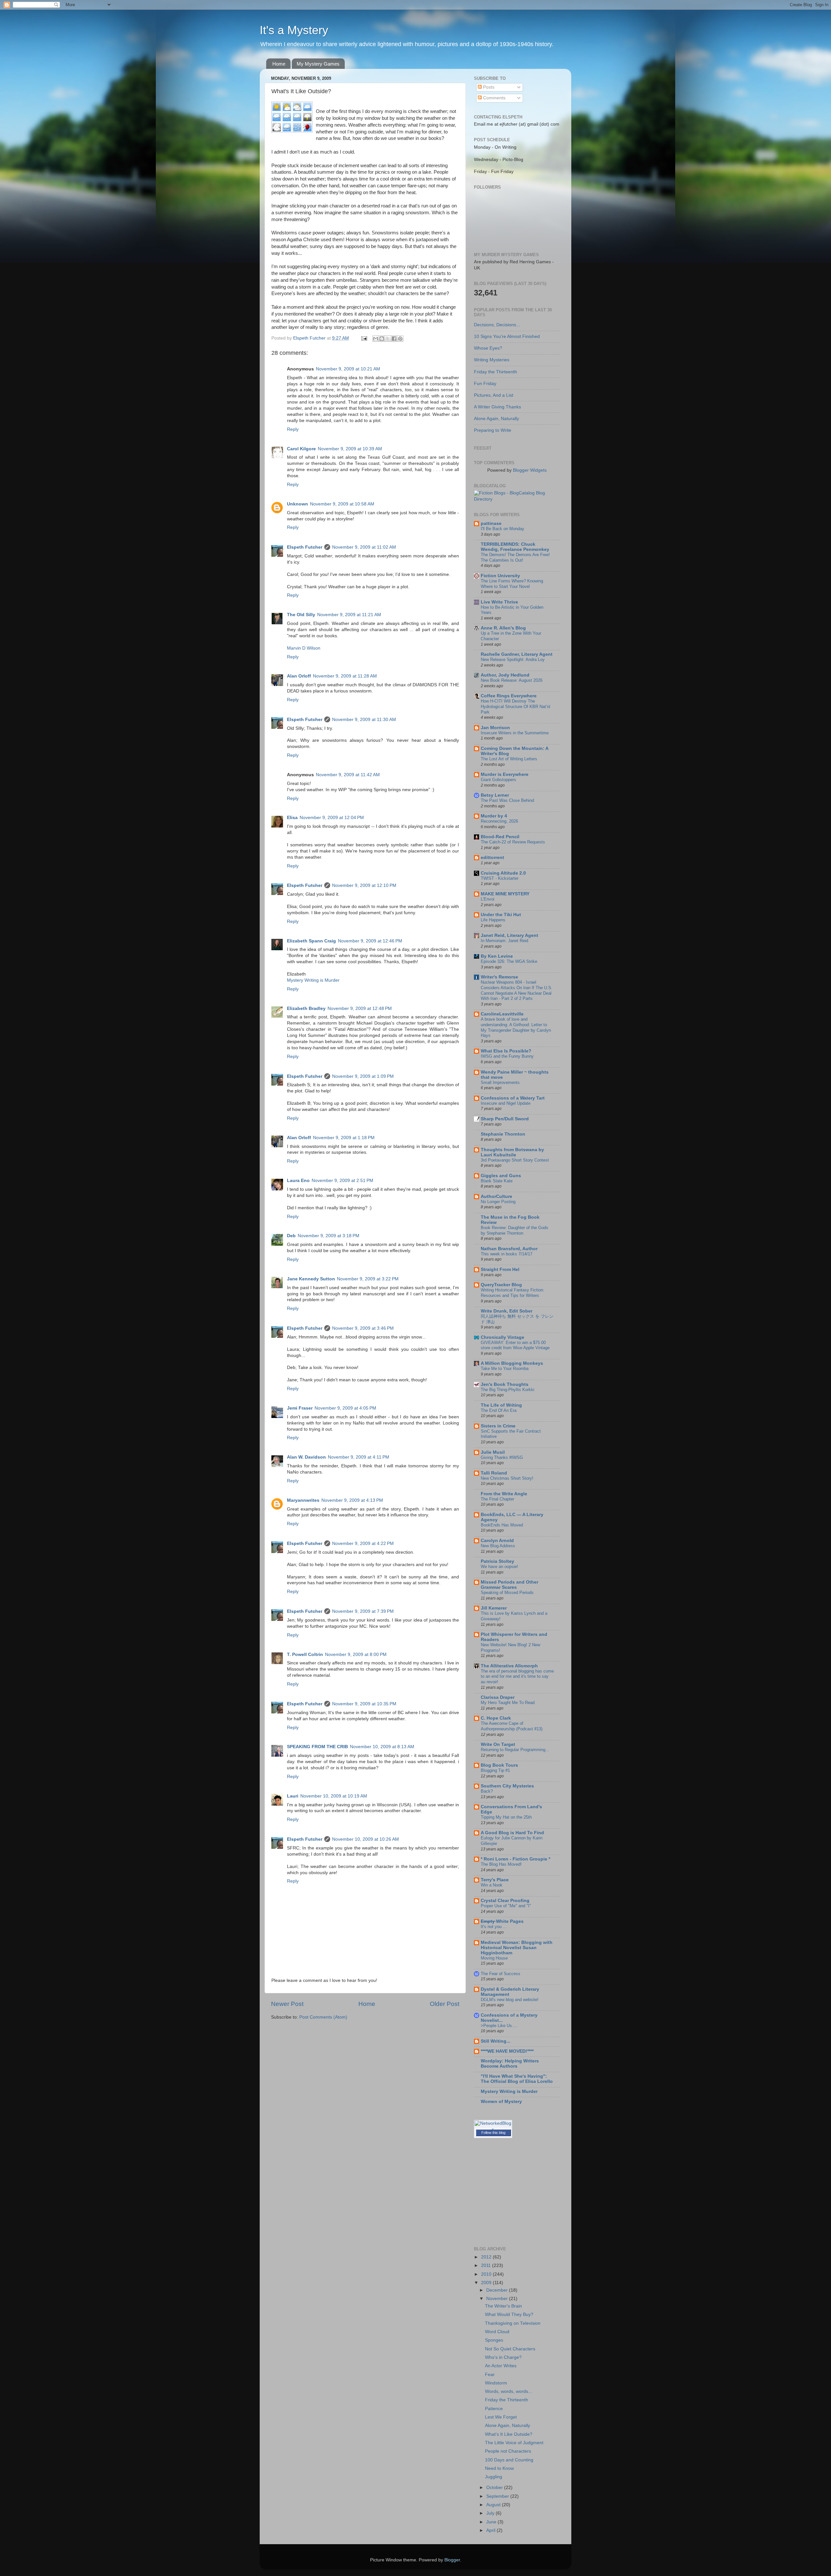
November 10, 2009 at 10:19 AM (334, 1796)
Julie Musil (493, 1452)
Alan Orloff (299, 676)
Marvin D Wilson (304, 648)
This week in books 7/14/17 (507, 1254)
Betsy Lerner (495, 795)
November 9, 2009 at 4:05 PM (345, 1408)
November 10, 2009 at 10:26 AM (366, 1839)
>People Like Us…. (499, 2026)
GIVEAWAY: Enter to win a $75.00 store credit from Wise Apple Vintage (515, 1345)
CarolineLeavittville (502, 1014)
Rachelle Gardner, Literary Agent (517, 654)
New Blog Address (498, 1546)
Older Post (445, 2004)
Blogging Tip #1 (495, 1770)
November (498, 2299)
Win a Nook (492, 1885)
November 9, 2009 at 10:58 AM (342, 504)
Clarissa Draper (498, 1697)
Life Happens (493, 920)
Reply (293, 429)
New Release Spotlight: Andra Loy (513, 660)
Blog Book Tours (499, 1765)
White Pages (502, 1921)
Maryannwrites (303, 1500)
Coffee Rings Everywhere (509, 696)
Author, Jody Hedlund (505, 675)
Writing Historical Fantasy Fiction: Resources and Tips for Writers (513, 1293)
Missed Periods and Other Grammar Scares (509, 1585)
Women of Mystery (501, 2102)
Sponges (494, 2340)
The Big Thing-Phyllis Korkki (508, 1390)
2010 (487, 2274)
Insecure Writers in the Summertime (515, 733)
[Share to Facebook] (394, 339)
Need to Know (499, 2468)
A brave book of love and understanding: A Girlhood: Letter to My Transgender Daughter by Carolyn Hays (516, 1027)
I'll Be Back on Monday (502, 529)
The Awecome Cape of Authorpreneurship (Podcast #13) (512, 1726)
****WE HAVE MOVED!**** (507, 2051)
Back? (487, 1791)
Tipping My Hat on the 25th (506, 1817)
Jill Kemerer (494, 1608)
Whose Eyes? (488, 348)
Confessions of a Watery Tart (513, 1098)
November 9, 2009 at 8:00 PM (356, 1655)
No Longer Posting (498, 1202)
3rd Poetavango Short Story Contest (515, 1160)
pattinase (491, 523)
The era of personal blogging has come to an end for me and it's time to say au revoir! (517, 1676)
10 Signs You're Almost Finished (507, 336)
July (491, 2513)
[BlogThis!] (382, 339)
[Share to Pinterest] (400, 339)
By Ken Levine (497, 956)
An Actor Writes (501, 2366)
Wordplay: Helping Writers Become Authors (510, 2064)
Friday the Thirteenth (496, 372)
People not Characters (508, 2451)
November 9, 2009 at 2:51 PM (342, 1181)
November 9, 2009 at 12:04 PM (332, 818)
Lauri (293, 1796)
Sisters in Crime (498, 1426)
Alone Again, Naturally (496, 419)
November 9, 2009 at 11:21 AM (349, 615)
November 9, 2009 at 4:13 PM (352, 1500)
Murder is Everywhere (505, 774)
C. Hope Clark (496, 1718)
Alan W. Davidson (306, 1457)
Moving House (494, 1958)
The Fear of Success (501, 1974)
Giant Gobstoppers (498, 780)
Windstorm (496, 2383)
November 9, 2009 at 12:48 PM (360, 1008)
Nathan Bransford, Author (509, 1249)
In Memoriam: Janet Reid (504, 941)
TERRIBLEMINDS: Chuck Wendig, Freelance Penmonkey (515, 547)
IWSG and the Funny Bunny (507, 1056)
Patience (494, 2409)
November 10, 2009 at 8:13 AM (382, 1747)
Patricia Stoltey (497, 1561)
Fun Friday (485, 384)
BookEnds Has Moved (502, 1525)
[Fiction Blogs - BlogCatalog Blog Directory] (517, 499)
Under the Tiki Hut (501, 915)
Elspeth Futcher (305, 547)
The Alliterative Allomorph (509, 1666)
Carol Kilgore (301, 449)
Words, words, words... (509, 2391)
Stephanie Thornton (503, 1134)
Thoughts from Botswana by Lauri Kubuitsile (512, 1152)
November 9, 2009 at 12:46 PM (370, 941)
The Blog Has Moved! (501, 1864)
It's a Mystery (294, 30)
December (498, 2290)
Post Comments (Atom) (323, 2017)
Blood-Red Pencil (500, 837)
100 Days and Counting (509, 2460)
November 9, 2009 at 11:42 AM (348, 775)
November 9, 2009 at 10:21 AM (348, 369)
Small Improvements (500, 1083)
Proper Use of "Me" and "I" (506, 1906)
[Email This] (376, 339)
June (492, 2522)
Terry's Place (495, 1880)
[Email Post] (364, 338)
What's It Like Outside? (509, 2434)
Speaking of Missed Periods (507, 1593)
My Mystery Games (318, 64)
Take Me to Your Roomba (505, 1369)
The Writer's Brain (503, 2306)
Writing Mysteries (492, 360)
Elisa (292, 818)
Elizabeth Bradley (306, 1008)
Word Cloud (497, 2332)
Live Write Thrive (499, 602)
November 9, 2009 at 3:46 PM (363, 1328)
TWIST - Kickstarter (500, 878)
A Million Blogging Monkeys (512, 1363)
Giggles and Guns (501, 1176)
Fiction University (500, 576)
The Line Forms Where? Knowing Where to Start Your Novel (512, 584)
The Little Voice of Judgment (514, 2443)
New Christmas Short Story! (507, 1478)
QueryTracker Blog (501, 1285)
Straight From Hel (500, 1269)
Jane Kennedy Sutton (311, 1279)
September (498, 2496)
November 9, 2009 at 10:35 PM (364, 1704)
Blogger (452, 2560)
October (495, 2488)
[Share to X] (388, 339)
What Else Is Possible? (506, 1051)
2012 (487, 2257)
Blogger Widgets (530, 470)
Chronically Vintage (502, 1337)
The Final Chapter (497, 1499)
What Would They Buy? (509, 2315)
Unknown (298, 504)
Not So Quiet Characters (510, 2349)
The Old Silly (301, 615)
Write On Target (498, 1744)
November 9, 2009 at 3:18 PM (329, 1236)
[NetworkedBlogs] (493, 2129)
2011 (487, 2265)
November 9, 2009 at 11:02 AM (364, 547)
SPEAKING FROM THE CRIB (317, 1747)
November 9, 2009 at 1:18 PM (344, 1138)
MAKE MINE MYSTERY (505, 894)
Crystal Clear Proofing (505, 1901)
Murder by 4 (494, 816)
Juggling (494, 2477)
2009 (487, 2283)
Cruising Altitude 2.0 (503, 873)
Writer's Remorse (499, 977)
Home (279, 64)
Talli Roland (494, 1473)
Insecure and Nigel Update (506, 1103)
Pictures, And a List (494, 395)
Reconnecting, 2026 (499, 821)
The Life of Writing (501, 1405)
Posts (488, 87)
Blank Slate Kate (497, 1181)
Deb (291, 1236)
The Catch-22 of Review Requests (513, 842)
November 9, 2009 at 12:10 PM (364, 885)
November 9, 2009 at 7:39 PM (363, 1611)
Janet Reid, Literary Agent (509, 935)
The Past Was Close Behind (507, 800)
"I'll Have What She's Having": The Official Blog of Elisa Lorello (517, 2079)
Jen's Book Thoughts (505, 1384)
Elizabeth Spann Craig (311, 941)
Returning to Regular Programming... (515, 1750)
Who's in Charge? (503, 2357)
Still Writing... (496, 2041)
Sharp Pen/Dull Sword (505, 1119)
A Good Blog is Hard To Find (512, 1833)
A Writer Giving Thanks (497, 407)
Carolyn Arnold (497, 1541)
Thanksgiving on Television (513, 2323)
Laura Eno (298, 1181)
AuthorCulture (496, 1196)
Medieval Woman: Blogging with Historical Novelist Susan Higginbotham (517, 1948)
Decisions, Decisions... (497, 325)
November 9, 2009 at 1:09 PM (363, 1076)
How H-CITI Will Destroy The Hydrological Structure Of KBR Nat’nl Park (515, 706)
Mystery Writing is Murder (313, 980)
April (491, 2530)
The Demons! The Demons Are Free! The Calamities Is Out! (515, 557)
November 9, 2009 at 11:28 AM (345, 676)
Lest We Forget (501, 2417)
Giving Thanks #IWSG (502, 1457)
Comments (494, 98)
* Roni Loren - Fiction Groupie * (515, 1859)
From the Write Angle (504, 1494)
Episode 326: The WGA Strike (509, 961)
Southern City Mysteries (507, 1786)
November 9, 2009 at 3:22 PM (368, 1279)
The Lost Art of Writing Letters (509, 759)
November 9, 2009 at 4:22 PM (363, 1543)
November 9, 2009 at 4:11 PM (359, 1457)
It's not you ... (494, 1927)
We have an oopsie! (499, 1567)
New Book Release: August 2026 (512, 680)
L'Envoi (488, 899)
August (494, 2505)
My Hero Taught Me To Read (508, 1703)
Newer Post (287, 2004)
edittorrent (492, 858)
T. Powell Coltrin (305, 1655)
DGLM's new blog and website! (510, 2000)
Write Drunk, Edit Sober (507, 1311)
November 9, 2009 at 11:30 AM (364, 720)
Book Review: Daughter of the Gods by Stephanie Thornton (515, 1230)
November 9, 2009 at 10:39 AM (350, 449)
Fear (490, 2375)
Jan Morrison (495, 728)
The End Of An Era (499, 1410)
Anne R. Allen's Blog (503, 628)
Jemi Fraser (300, 1408)
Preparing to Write (493, 430)
